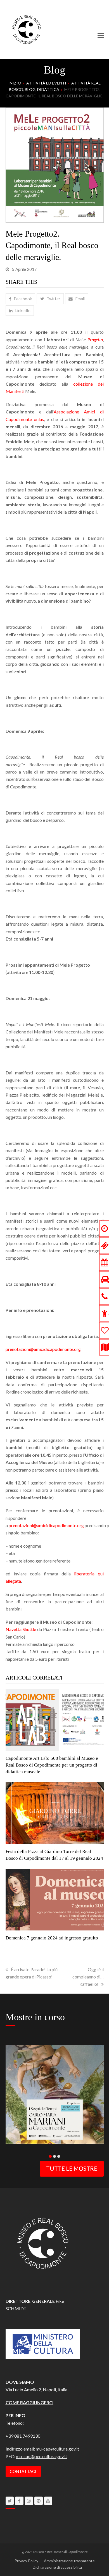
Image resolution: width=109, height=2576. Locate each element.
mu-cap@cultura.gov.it (57, 2449)
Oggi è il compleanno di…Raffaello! (88, 1977)
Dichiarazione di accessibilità (57, 2567)
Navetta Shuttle (21, 1629)
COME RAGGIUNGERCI (29, 2402)
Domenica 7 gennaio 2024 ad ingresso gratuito (52, 1938)
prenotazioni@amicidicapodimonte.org (43, 1349)
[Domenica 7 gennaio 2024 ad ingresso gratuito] (55, 1899)
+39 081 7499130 (23, 2436)
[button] (101, 35)
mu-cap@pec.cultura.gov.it (42, 2456)
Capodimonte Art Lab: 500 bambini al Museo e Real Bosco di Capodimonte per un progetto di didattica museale (52, 1765)
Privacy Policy (26, 2561)
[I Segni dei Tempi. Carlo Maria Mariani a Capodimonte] (55, 2094)
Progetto (95, 339)
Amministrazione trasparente (69, 2561)
